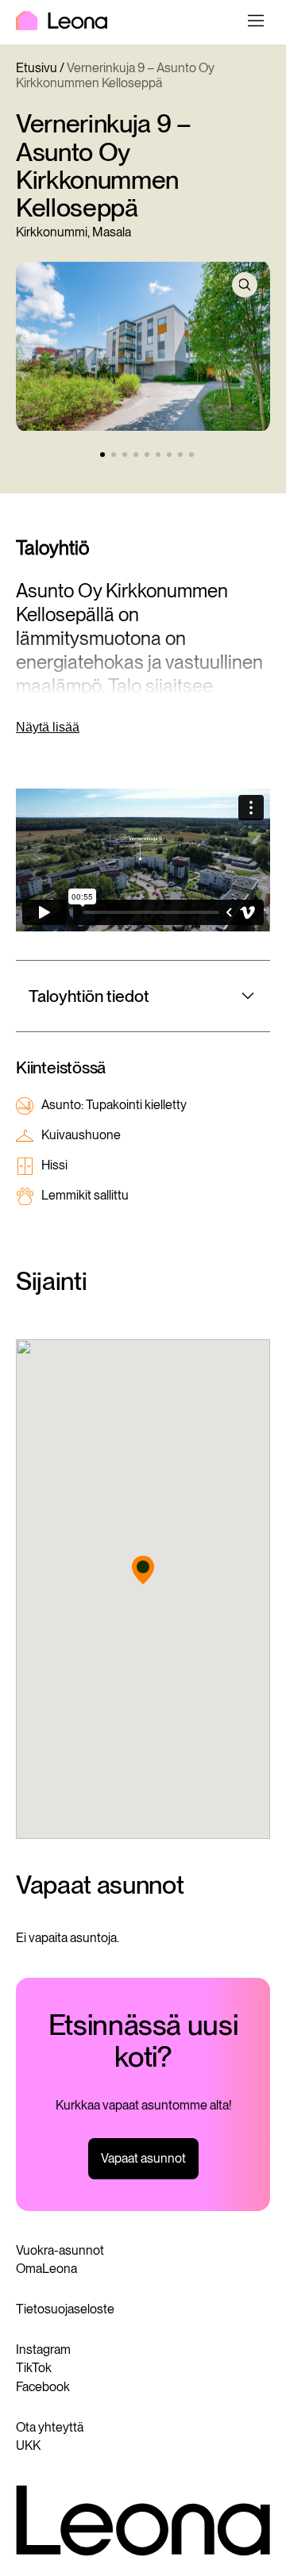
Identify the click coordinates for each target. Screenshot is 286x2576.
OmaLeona (46, 2269)
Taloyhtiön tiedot (89, 996)
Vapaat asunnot (143, 2158)
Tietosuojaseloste (65, 2309)
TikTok (34, 2368)
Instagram (43, 2349)
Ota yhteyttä (50, 2427)
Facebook (43, 2387)
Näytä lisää (48, 727)
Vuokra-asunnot (60, 2250)
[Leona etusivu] (62, 22)
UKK (28, 2445)
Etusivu (37, 68)
